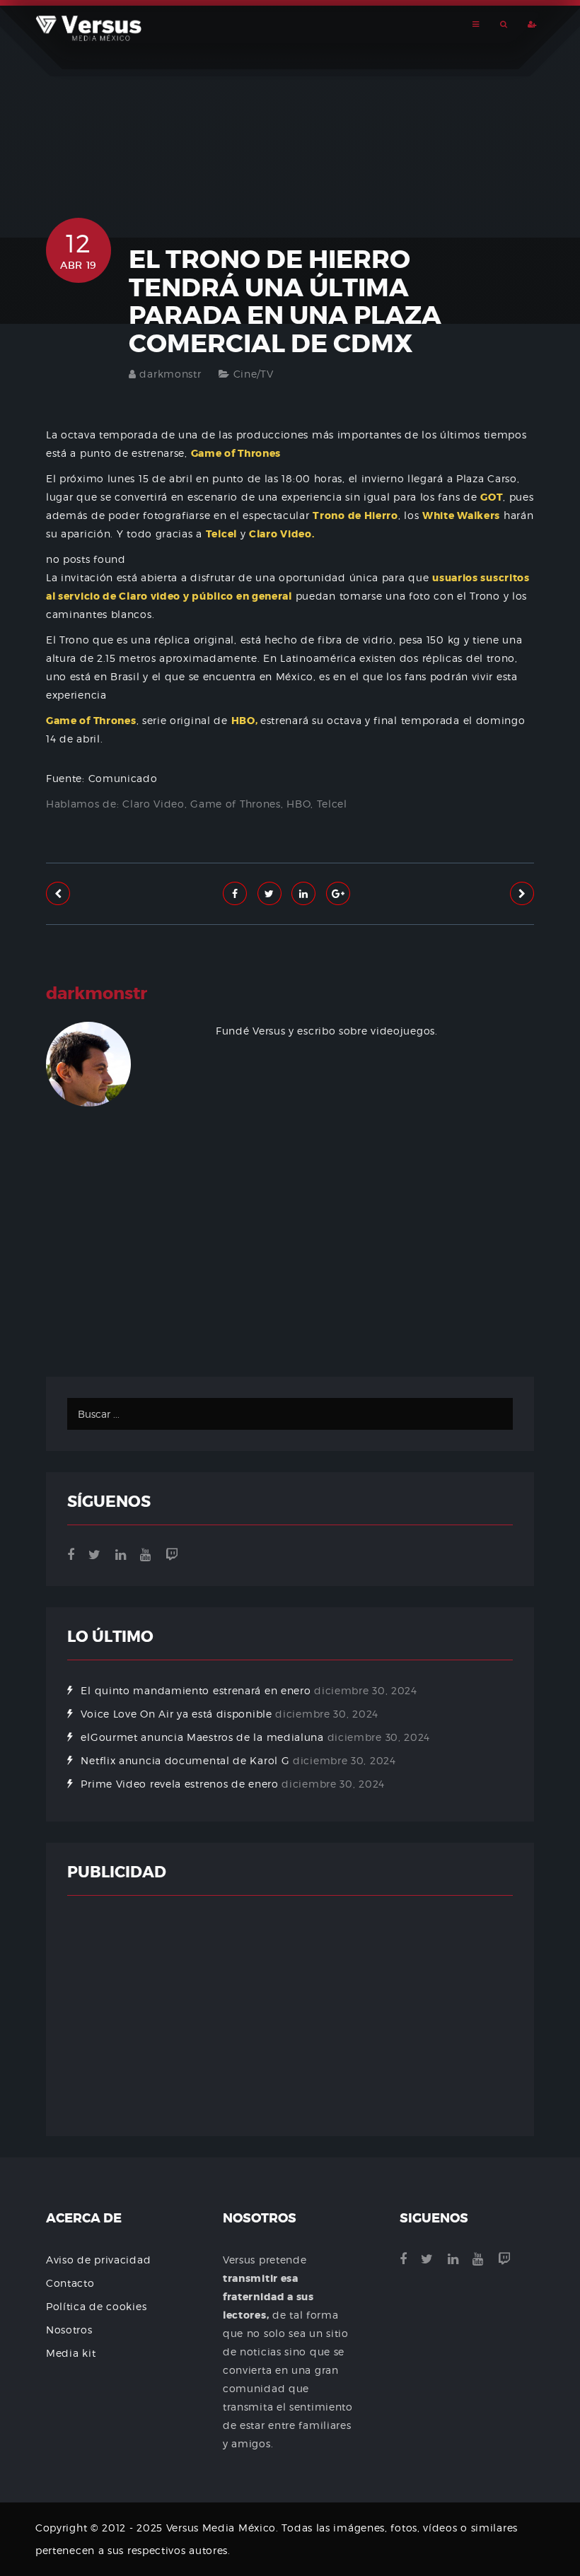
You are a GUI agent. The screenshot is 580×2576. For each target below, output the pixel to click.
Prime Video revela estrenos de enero (179, 1784)
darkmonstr (170, 374)
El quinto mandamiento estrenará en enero (196, 1690)
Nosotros (69, 2330)
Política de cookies (96, 2306)
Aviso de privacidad (98, 2260)
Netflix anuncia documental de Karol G (185, 1760)
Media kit (71, 2353)
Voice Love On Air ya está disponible (176, 1714)
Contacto (70, 2283)
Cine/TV (254, 374)
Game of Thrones (236, 804)
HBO (298, 804)
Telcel (332, 804)
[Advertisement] (290, 1285)
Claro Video (153, 804)
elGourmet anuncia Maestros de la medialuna (202, 1737)
